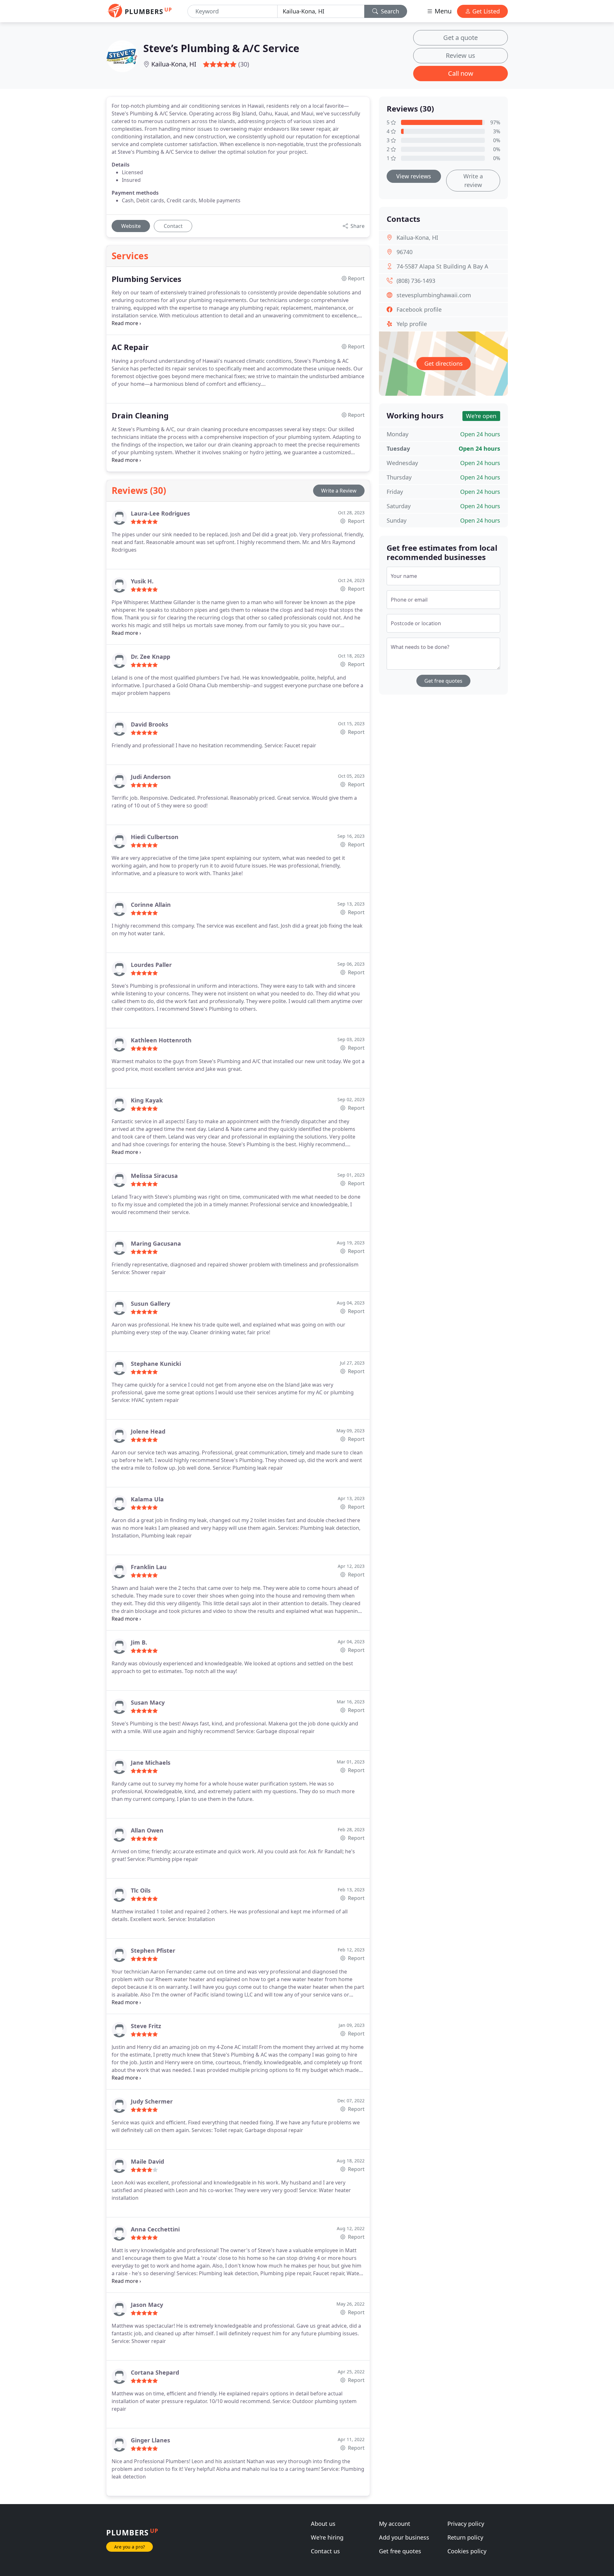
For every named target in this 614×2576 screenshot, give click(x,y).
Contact (173, 226)
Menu (442, 11)
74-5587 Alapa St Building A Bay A (442, 266)
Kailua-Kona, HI (174, 64)
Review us (460, 55)
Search (389, 11)
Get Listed (485, 11)
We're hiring (327, 2537)
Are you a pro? (130, 2547)
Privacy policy (466, 2524)
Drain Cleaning (140, 416)
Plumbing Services (146, 279)
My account (395, 2524)
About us (323, 2524)
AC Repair (130, 347)
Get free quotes (443, 681)
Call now (461, 73)
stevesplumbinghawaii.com (434, 295)
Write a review (473, 180)
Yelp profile (412, 324)
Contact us (325, 2551)
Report (356, 521)
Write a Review (339, 491)
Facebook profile (419, 309)
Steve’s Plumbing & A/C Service (221, 48)
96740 (405, 252)
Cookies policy (467, 2551)
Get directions (444, 363)
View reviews (414, 176)
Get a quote (460, 38)
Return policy (465, 2537)
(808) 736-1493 (416, 281)
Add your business (404, 2537)
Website (131, 226)
